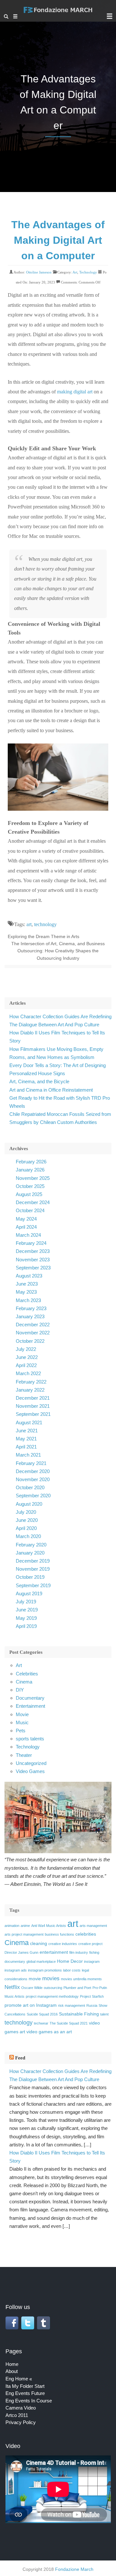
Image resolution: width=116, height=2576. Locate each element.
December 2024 (33, 1202)
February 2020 (31, 1545)
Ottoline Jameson (39, 272)
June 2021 (27, 1431)
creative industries (63, 1944)
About (12, 2371)
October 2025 (30, 1186)
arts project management (24, 1934)
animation (12, 1926)
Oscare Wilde (32, 1988)
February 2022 (31, 1382)
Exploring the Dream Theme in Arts (43, 936)
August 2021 (29, 1422)
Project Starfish (92, 1996)
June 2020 (27, 1520)
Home (12, 2364)
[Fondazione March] (58, 13)
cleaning (39, 1943)
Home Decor (70, 1961)
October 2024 (30, 1210)
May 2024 (26, 1219)
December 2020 (33, 1471)
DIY (20, 1690)
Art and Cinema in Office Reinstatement (51, 1090)
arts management (93, 1926)
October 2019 (30, 1577)
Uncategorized (31, 1763)
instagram (92, 1961)
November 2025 (33, 1178)
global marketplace (41, 1961)
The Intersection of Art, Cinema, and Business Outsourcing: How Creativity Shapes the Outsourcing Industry (58, 951)
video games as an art (49, 2032)
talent (104, 2014)
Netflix (12, 1987)
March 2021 (28, 1455)
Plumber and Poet (77, 1988)
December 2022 (33, 1325)
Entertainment (30, 1706)
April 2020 (26, 1528)
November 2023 (33, 1260)
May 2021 (26, 1439)
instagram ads (16, 1970)
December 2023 (33, 1251)
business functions (59, 1934)
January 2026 (30, 1170)
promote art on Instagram (31, 2005)
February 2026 (31, 1162)
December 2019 (33, 1561)
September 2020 (33, 1496)
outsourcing (53, 1988)
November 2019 (33, 1569)
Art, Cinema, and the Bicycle (39, 1081)
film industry (79, 1952)
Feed (20, 2058)
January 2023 (30, 1316)
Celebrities (27, 1674)
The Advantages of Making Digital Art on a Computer (58, 240)
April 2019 (26, 1626)
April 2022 (26, 1365)
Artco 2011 (17, 2415)
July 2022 (26, 1349)
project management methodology (52, 1996)
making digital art (75, 392)
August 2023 (29, 1276)
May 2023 (26, 1292)
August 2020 (29, 1504)
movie (35, 1979)
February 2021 (31, 1463)
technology (45, 924)
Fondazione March (74, 2569)
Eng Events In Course (29, 2401)
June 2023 (27, 1284)
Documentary (30, 1698)
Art (75, 272)
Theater (24, 1755)
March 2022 (28, 1373)
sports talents (30, 1739)
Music (22, 1722)
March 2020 (28, 1536)
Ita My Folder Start (25, 2386)
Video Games (30, 1771)
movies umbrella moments (81, 1979)
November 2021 (33, 1406)
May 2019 (26, 1618)
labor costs (72, 1970)
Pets (21, 1731)
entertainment (54, 1952)
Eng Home (17, 2379)
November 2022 (33, 1333)
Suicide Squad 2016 (42, 2014)
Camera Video (21, 2408)
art (29, 924)
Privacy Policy (21, 2422)
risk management (72, 2005)
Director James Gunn (21, 1952)
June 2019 (27, 1610)
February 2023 (31, 1308)
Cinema (24, 1682)
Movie (22, 1714)
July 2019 (26, 1602)
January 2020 (30, 1553)
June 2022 (27, 1357)
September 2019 (33, 1585)
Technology (88, 272)
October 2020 (30, 1487)
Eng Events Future (25, 2393)
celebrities (86, 1934)
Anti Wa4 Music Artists (49, 1926)
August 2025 (29, 1194)
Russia (92, 2005)
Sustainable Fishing (79, 2014)
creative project (90, 1944)
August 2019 (29, 1593)
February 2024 (31, 1243)
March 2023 (28, 1300)
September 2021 (33, 1414)
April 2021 (26, 1447)
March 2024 (28, 1235)
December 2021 (33, 1398)
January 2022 (30, 1390)
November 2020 (33, 1479)
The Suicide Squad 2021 (69, 2023)
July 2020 (26, 1512)
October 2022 (30, 1341)
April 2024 (26, 1227)
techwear (41, 2023)
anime (25, 1926)
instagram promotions (45, 1970)
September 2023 (33, 1268)
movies (51, 1978)
